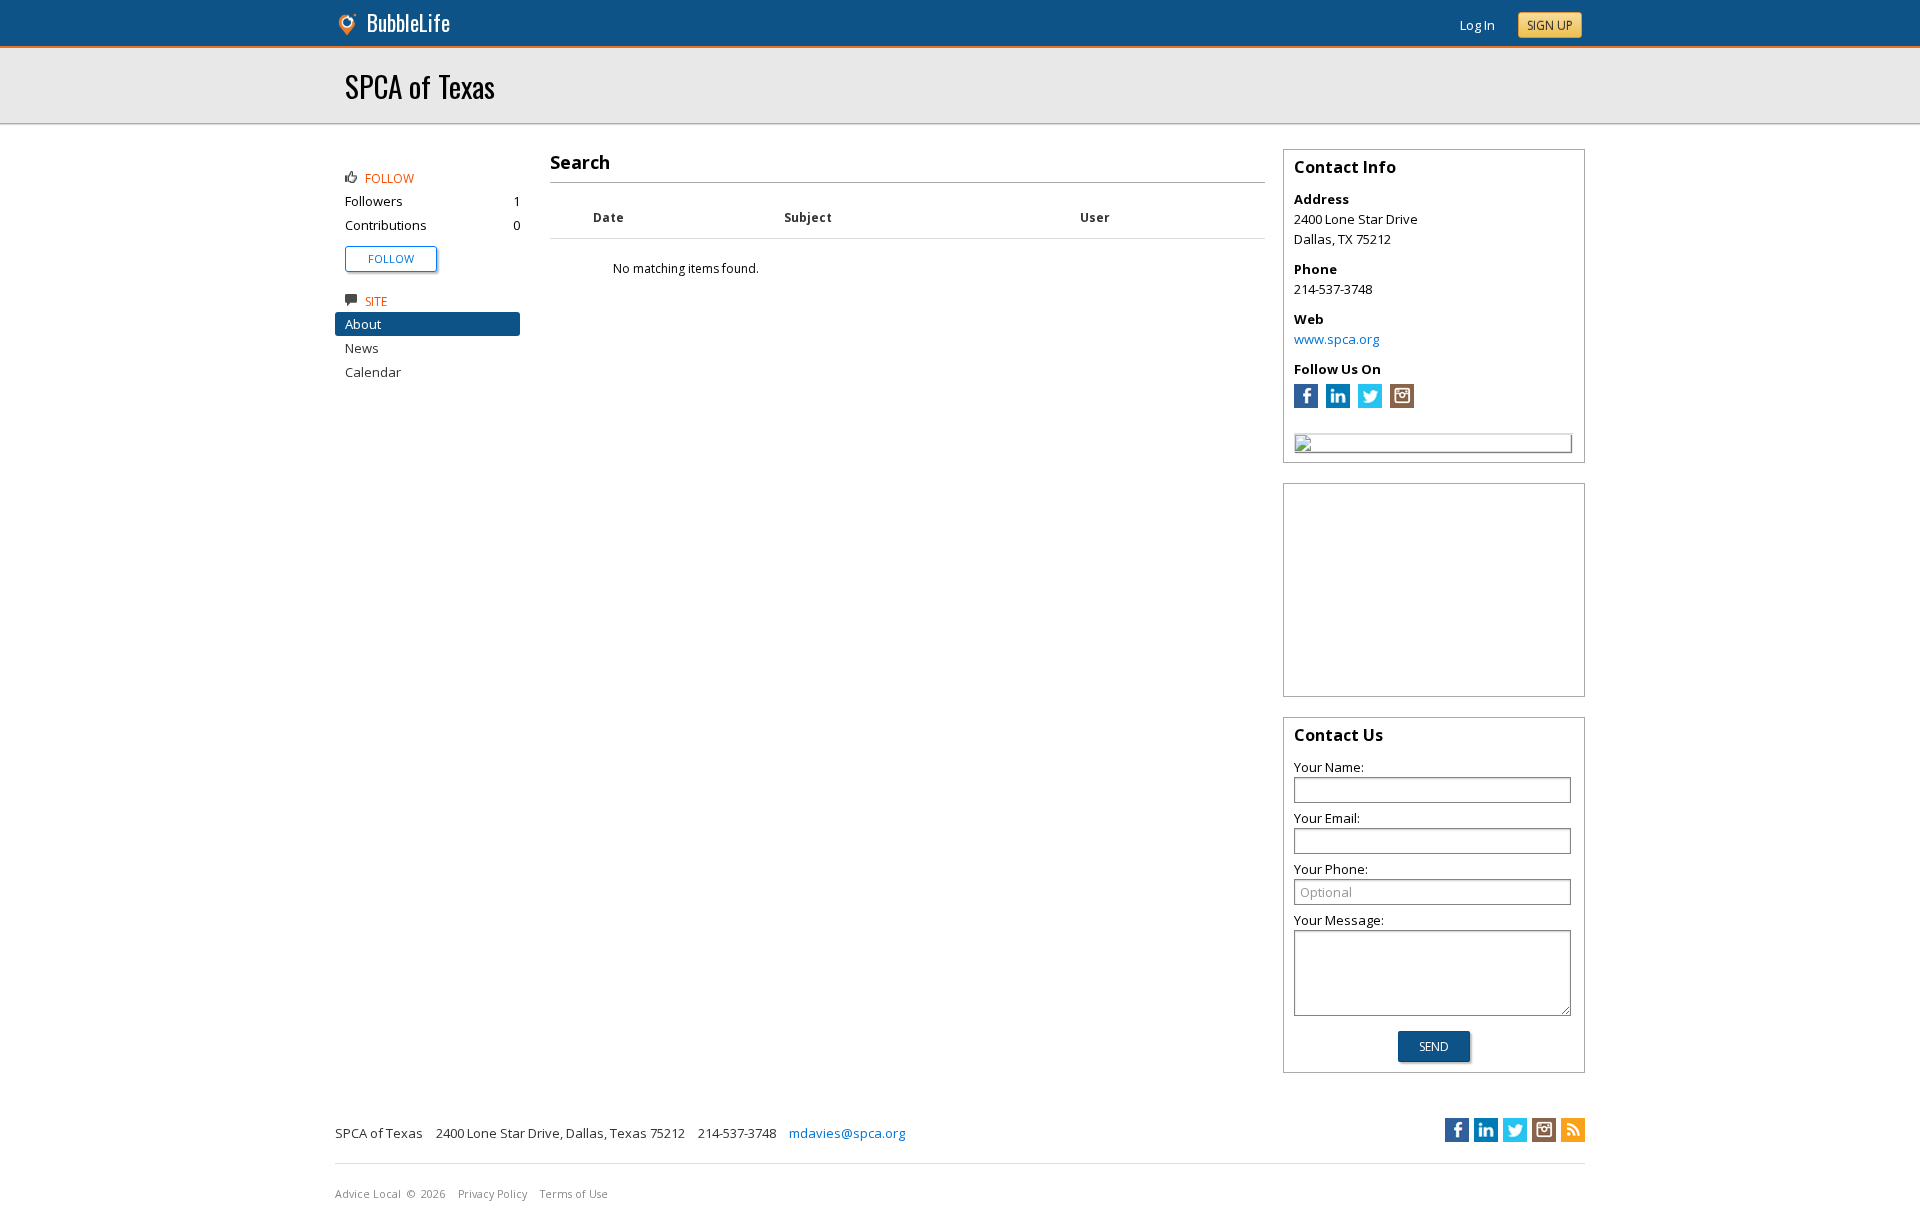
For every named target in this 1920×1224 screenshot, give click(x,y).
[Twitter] (1370, 403)
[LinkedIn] (1338, 403)
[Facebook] (1306, 403)
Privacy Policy (492, 1194)
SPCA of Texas (420, 85)
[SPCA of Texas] (1303, 446)
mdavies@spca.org (847, 1133)
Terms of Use (574, 1194)
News (362, 348)
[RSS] (1573, 1130)
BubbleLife (408, 22)
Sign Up (1550, 25)
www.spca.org (1336, 339)
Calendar (373, 372)
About (363, 324)
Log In (1477, 25)
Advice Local (368, 1194)
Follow (391, 258)
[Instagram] (1402, 403)
